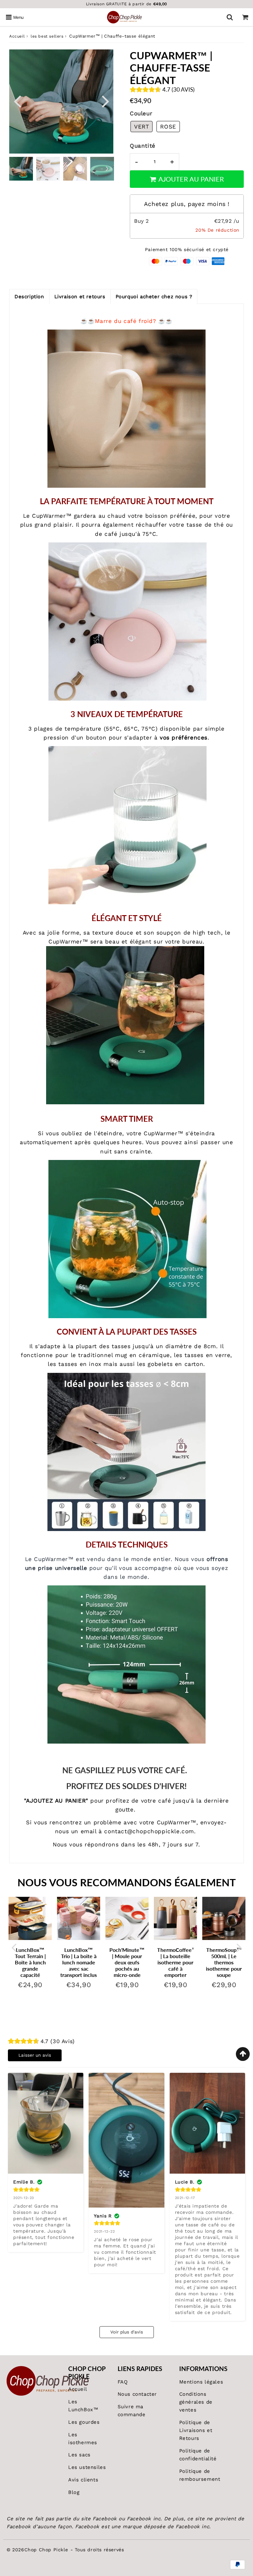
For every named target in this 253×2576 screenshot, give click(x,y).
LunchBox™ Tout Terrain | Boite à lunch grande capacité (30, 1962)
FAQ (123, 2382)
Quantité (143, 146)
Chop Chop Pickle (46, 2550)
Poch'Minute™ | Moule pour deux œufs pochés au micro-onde (127, 1962)
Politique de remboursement (200, 2475)
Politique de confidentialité (198, 2455)
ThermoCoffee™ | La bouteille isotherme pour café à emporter (177, 1962)
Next (105, 101)
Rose (168, 127)
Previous (17, 101)
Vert (141, 127)
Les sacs (79, 2455)
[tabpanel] (21, 169)
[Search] (230, 17)
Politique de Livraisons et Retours (196, 2430)
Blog (74, 2492)
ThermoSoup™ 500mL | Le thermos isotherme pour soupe (224, 1962)
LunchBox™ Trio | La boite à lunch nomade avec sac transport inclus (79, 1962)
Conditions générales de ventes (196, 2402)
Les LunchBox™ (83, 2406)
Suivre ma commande (132, 2411)
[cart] (245, 17)
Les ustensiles (87, 2467)
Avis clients (83, 2480)
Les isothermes (83, 2439)
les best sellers (47, 36)
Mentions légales (201, 2382)
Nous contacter (137, 2394)
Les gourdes (84, 2422)
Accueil (17, 36)
